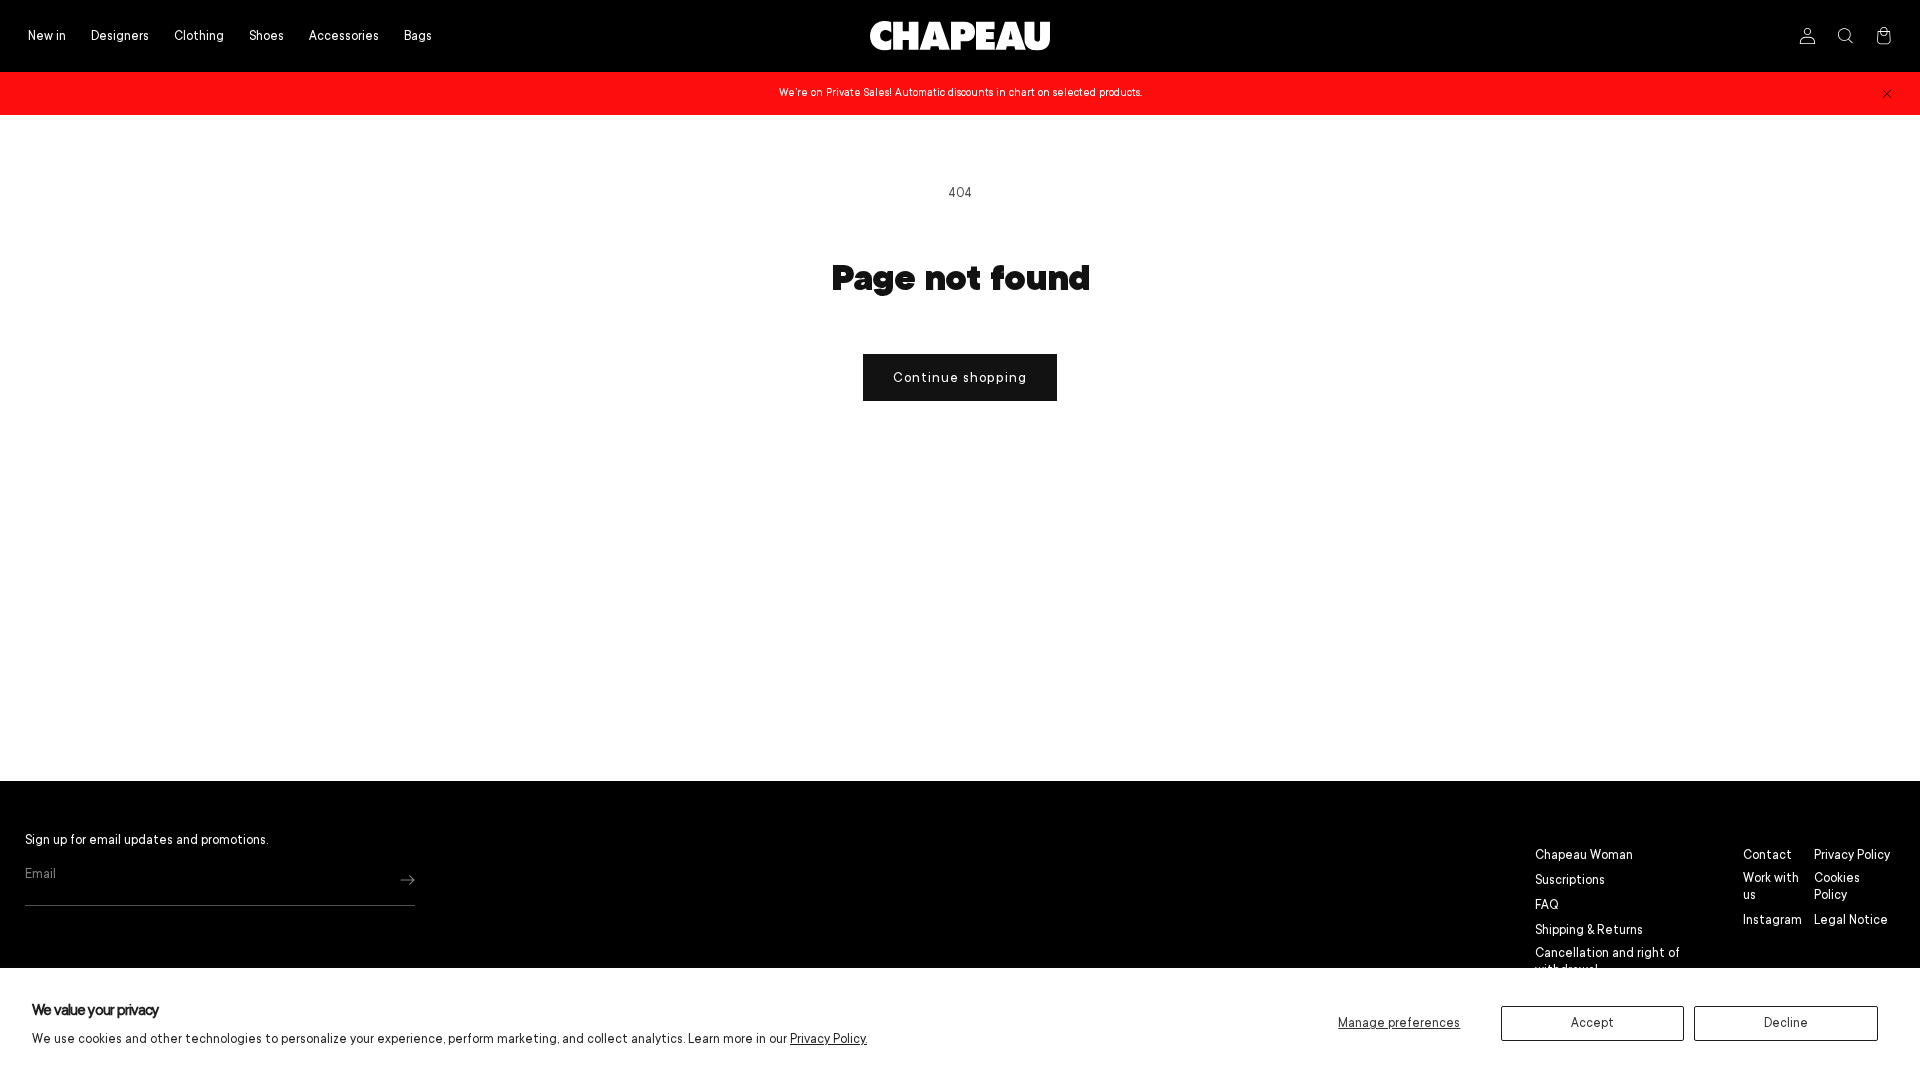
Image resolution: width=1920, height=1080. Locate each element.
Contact (1767, 855)
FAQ (1547, 905)
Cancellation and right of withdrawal (1607, 961)
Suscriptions (1570, 880)
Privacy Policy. (828, 1039)
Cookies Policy (1837, 886)
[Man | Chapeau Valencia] (960, 36)
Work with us (1771, 886)
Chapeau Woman (1584, 855)
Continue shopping (960, 377)
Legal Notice (1851, 920)
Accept (1592, 1023)
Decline (1786, 1023)
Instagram (1772, 920)
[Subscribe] (407, 879)
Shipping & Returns (1589, 930)
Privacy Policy (1852, 855)
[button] (199, 36)
